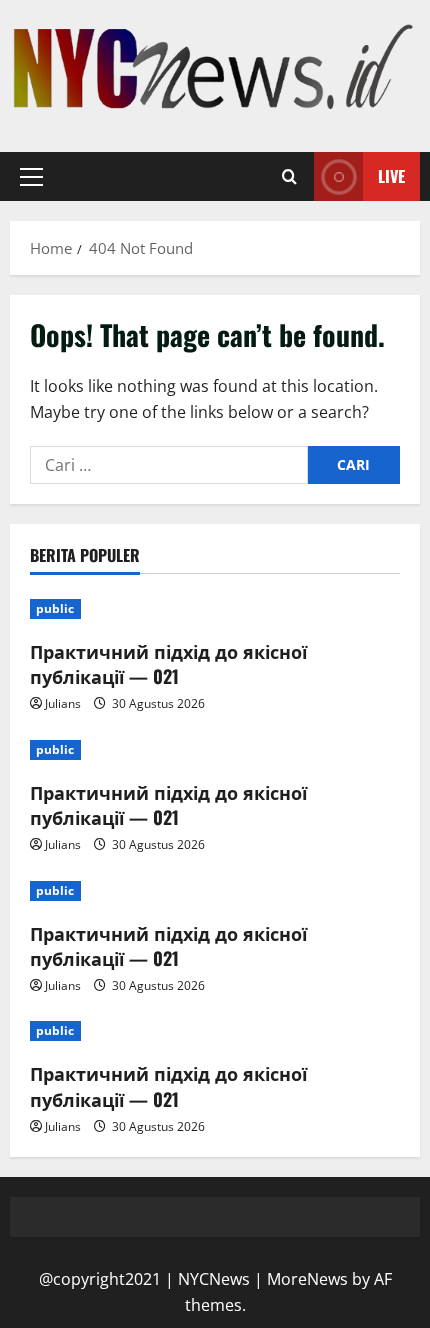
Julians (63, 703)
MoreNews (307, 1279)
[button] (31, 177)
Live (391, 176)
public (55, 608)
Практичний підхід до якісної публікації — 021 (168, 663)
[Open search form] (289, 177)
